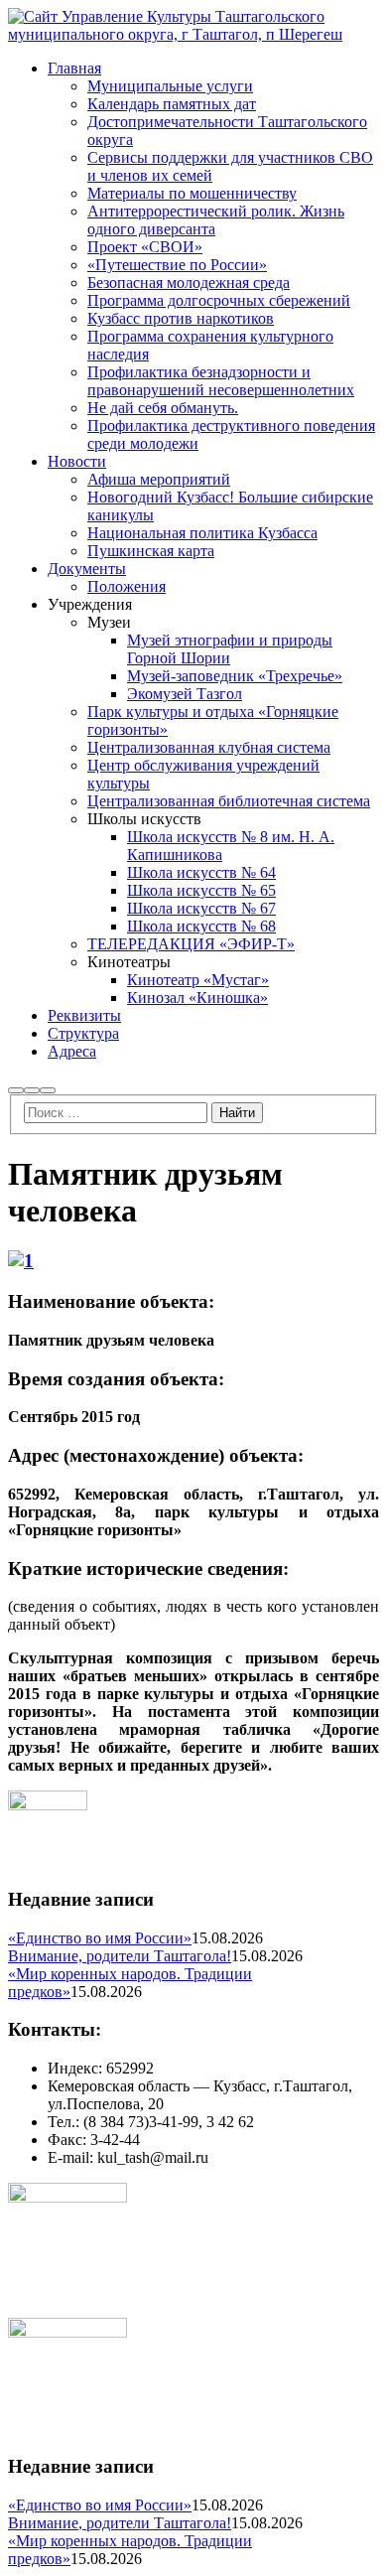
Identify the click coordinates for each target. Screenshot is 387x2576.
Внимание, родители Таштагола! (120, 1956)
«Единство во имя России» (100, 1938)
